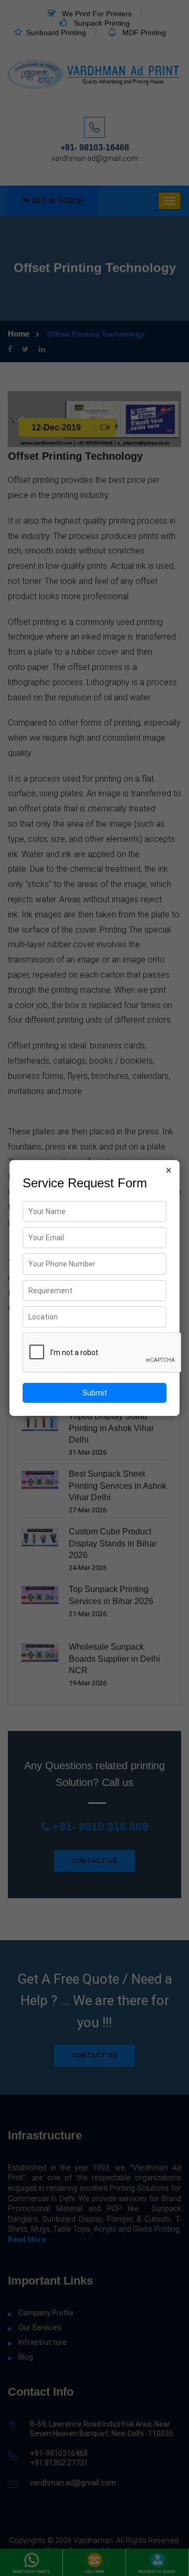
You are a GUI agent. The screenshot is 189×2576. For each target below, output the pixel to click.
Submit (95, 1393)
